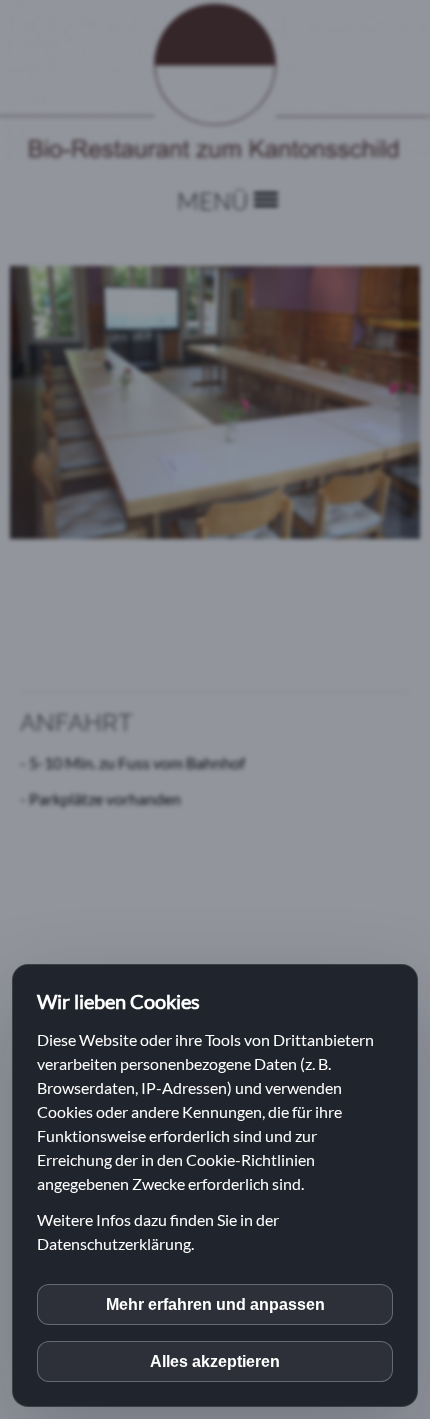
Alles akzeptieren (215, 1361)
